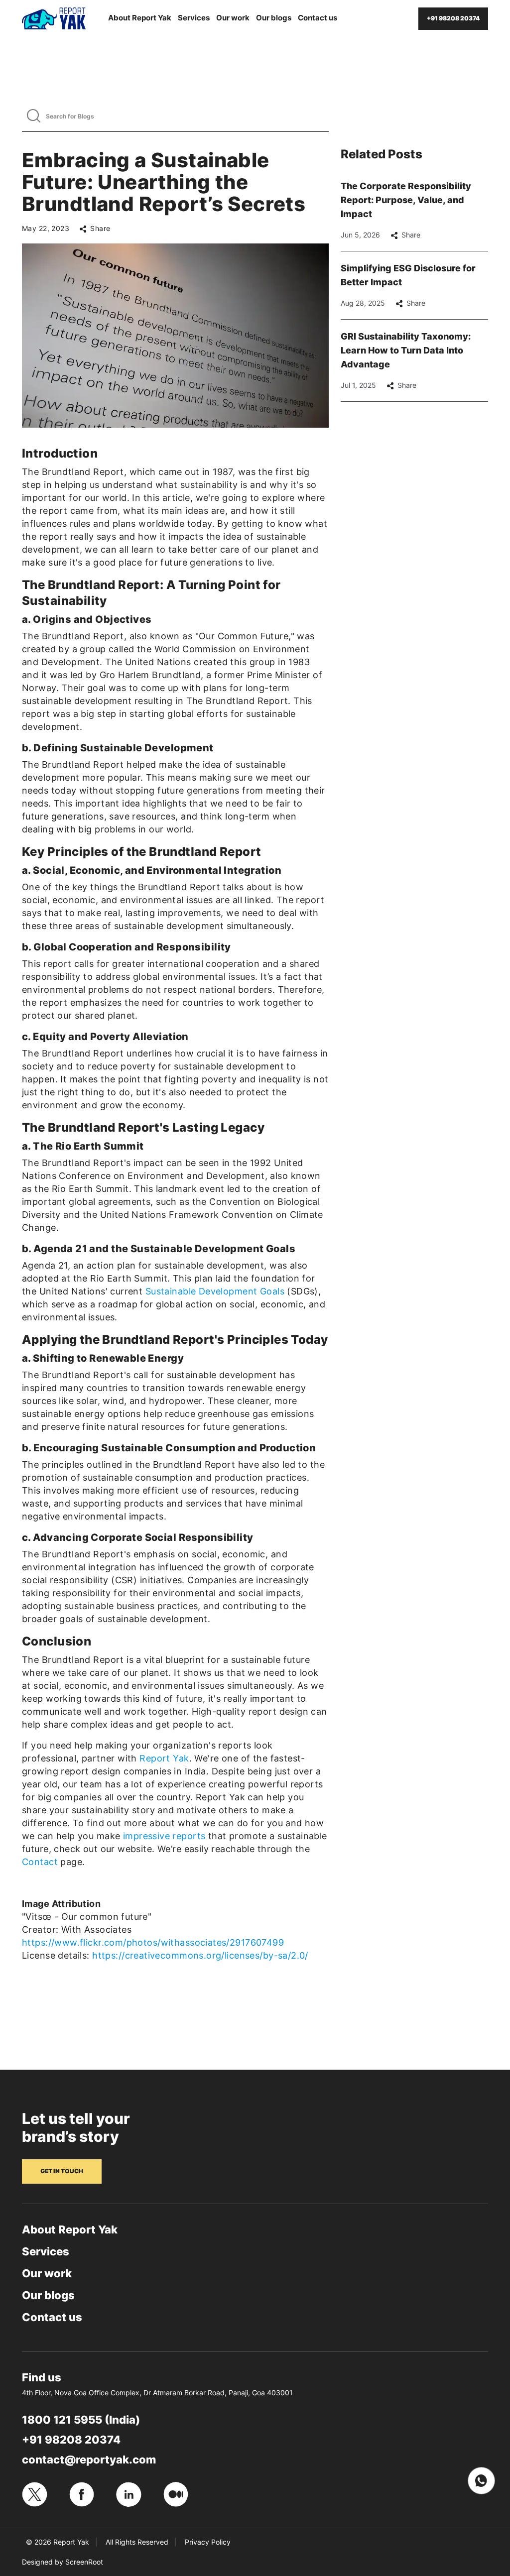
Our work (233, 18)
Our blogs (274, 18)
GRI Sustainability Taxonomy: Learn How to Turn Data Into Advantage (406, 350)
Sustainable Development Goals (215, 1291)
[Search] (34, 116)
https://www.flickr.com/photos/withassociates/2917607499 (153, 1942)
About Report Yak (140, 18)
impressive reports (164, 1836)
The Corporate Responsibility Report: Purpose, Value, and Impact (406, 200)
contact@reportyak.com (89, 2459)
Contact (40, 1862)
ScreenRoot (84, 2562)
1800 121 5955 (62, 2420)
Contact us (318, 18)
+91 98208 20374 (71, 2440)
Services (194, 18)
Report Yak (164, 1758)
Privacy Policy (208, 2542)
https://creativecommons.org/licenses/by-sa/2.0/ (200, 1955)
